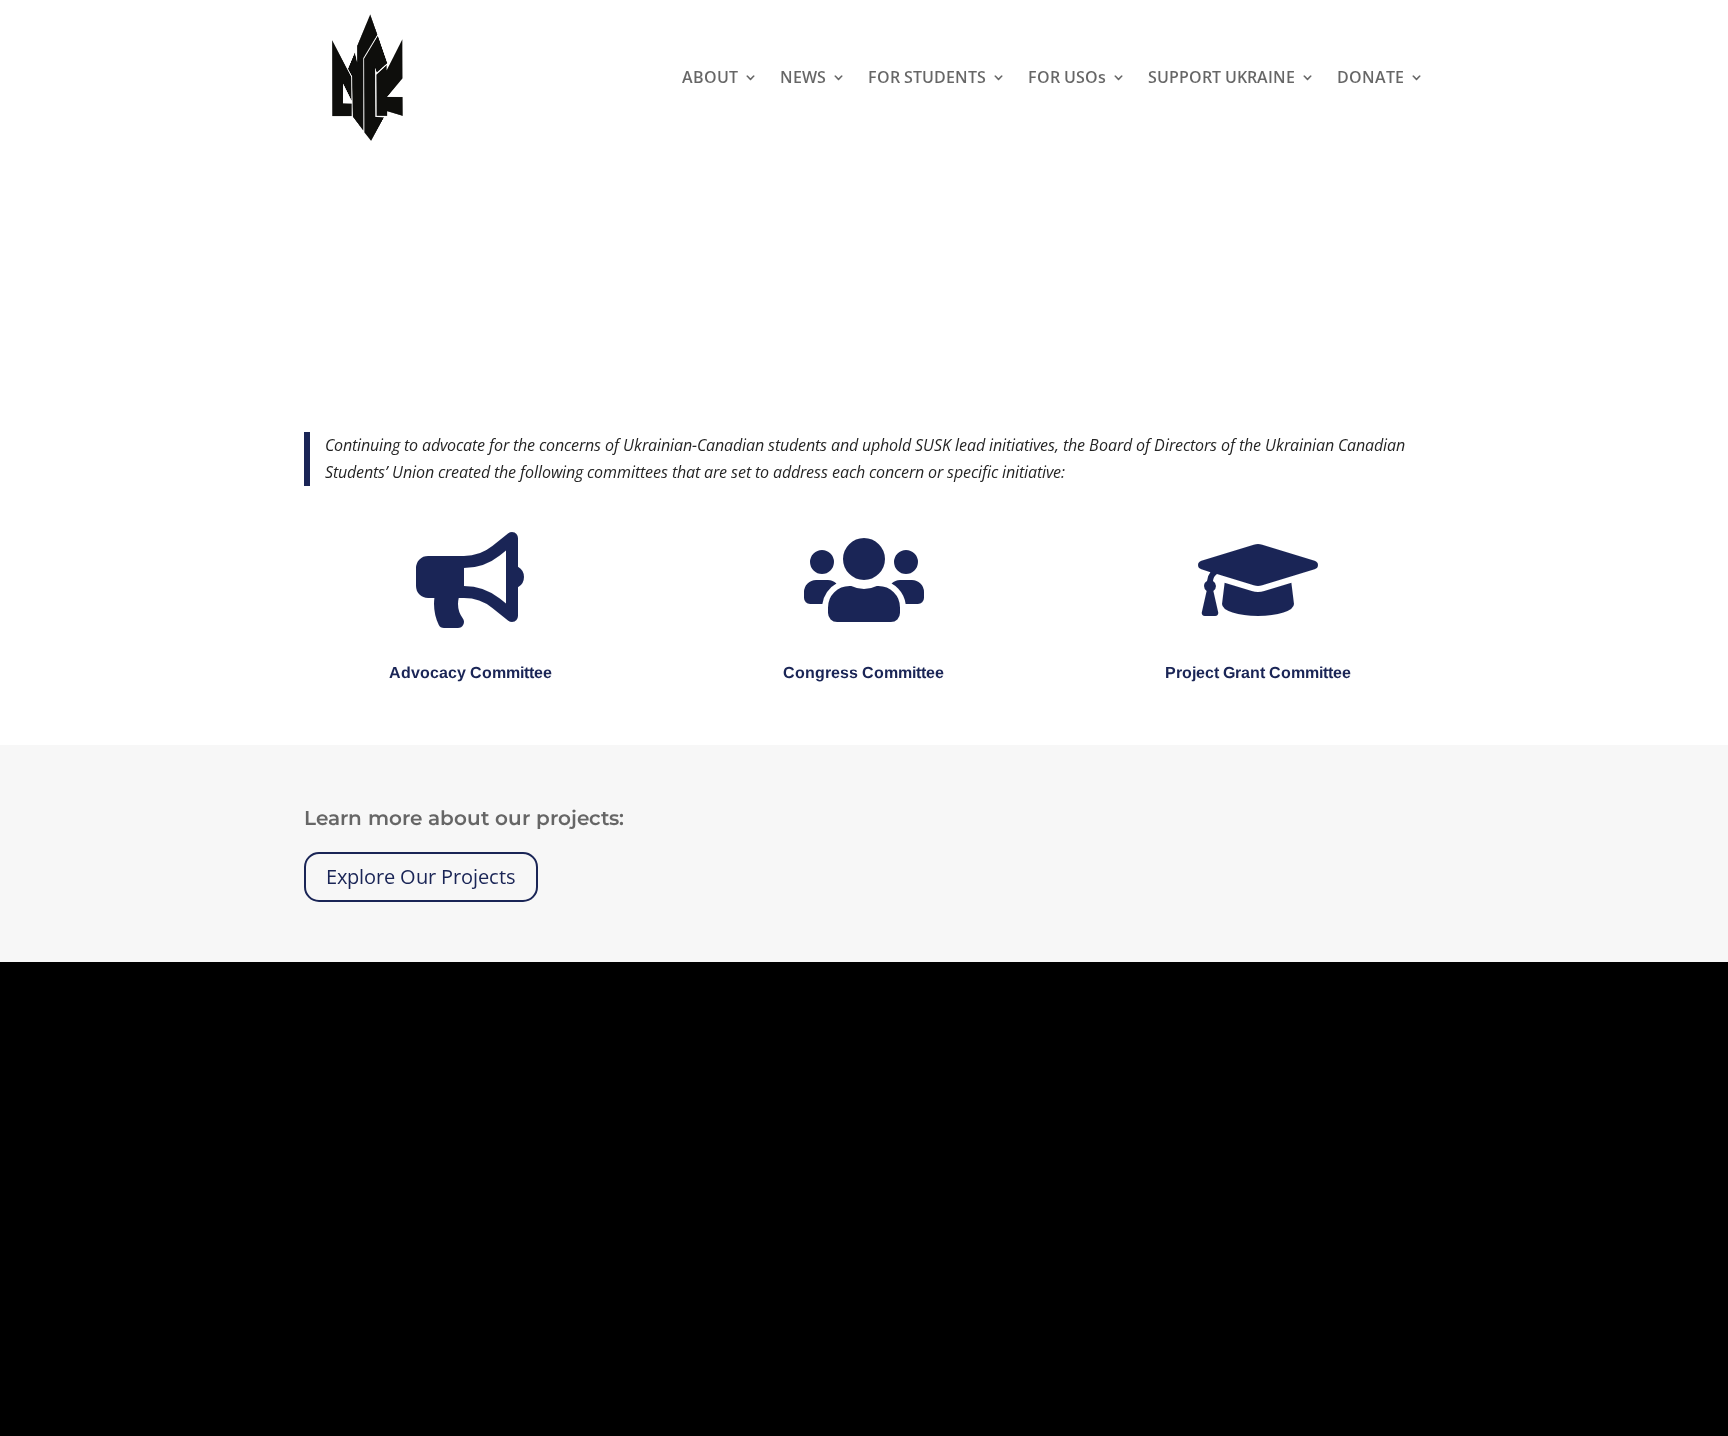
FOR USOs (1067, 77)
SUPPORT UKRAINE (1221, 77)
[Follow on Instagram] (1248, 1165)
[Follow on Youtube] (1328, 1165)
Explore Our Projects (421, 876)
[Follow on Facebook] (1208, 1165)
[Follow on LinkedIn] (1288, 1165)
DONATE (1370, 77)
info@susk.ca (796, 1243)
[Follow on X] (1168, 1165)
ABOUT (710, 77)
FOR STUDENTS (927, 77)
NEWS (803, 77)
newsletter (899, 1270)
